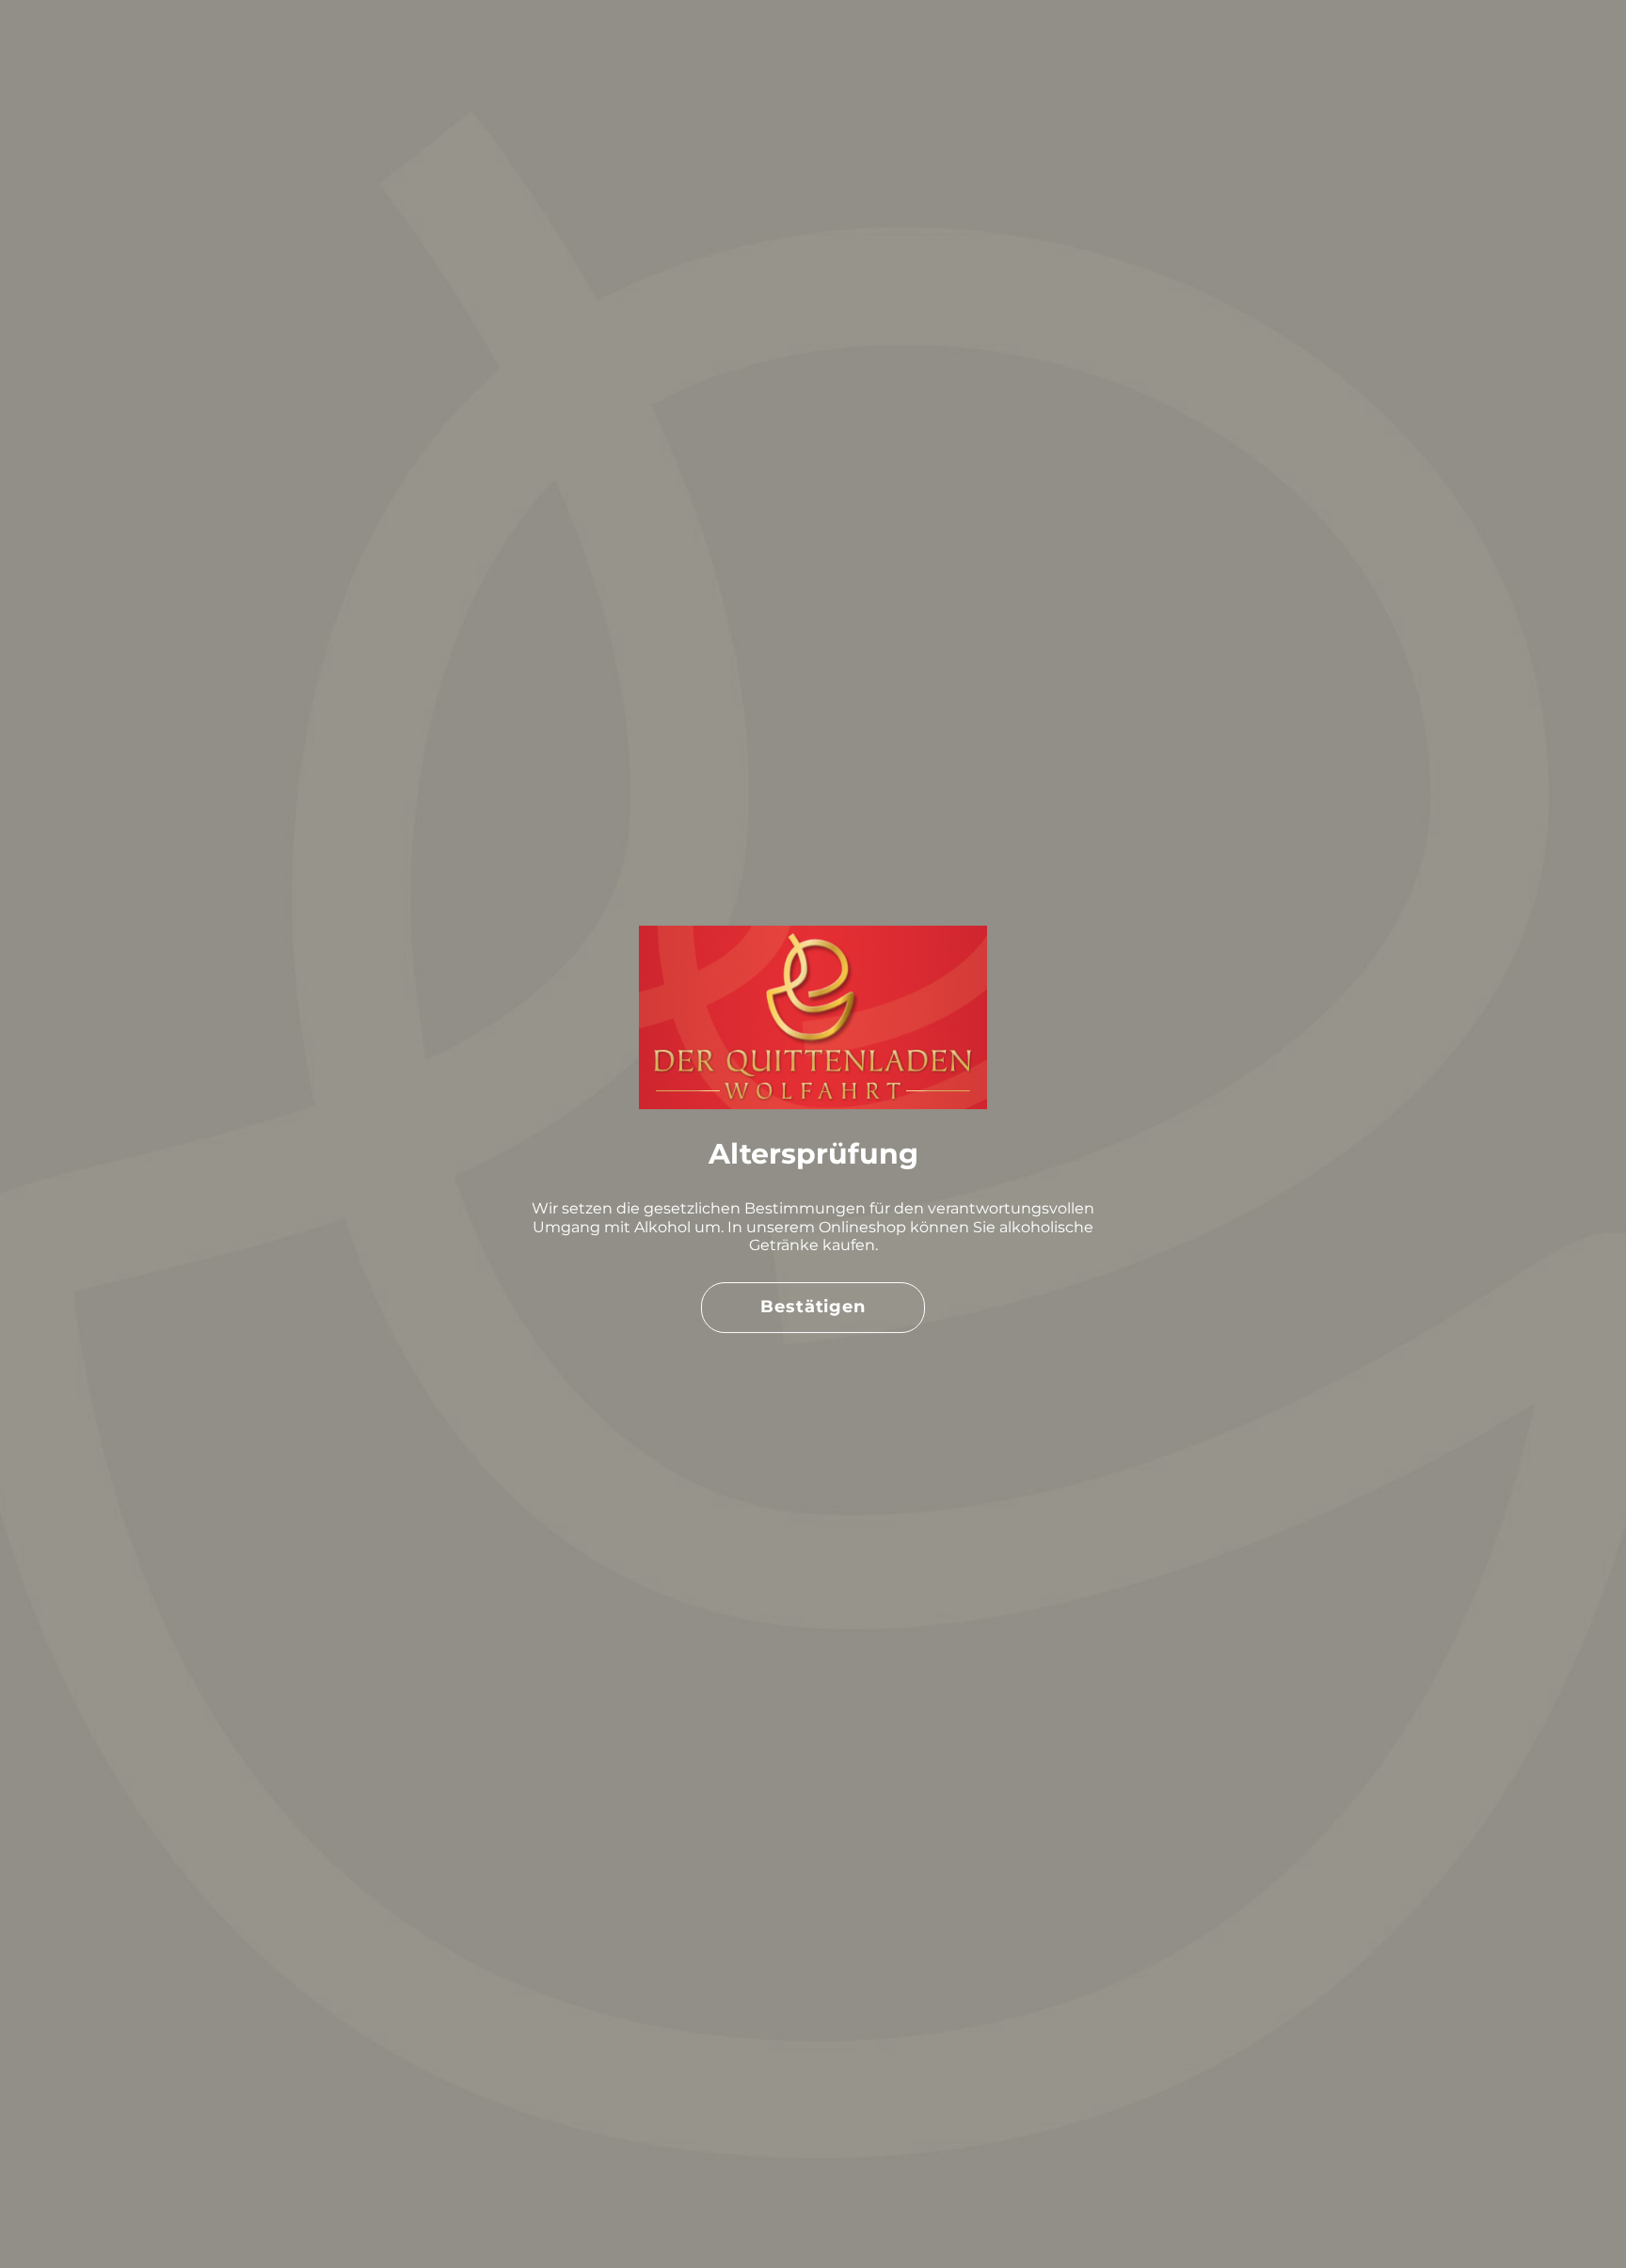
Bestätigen (813, 1307)
